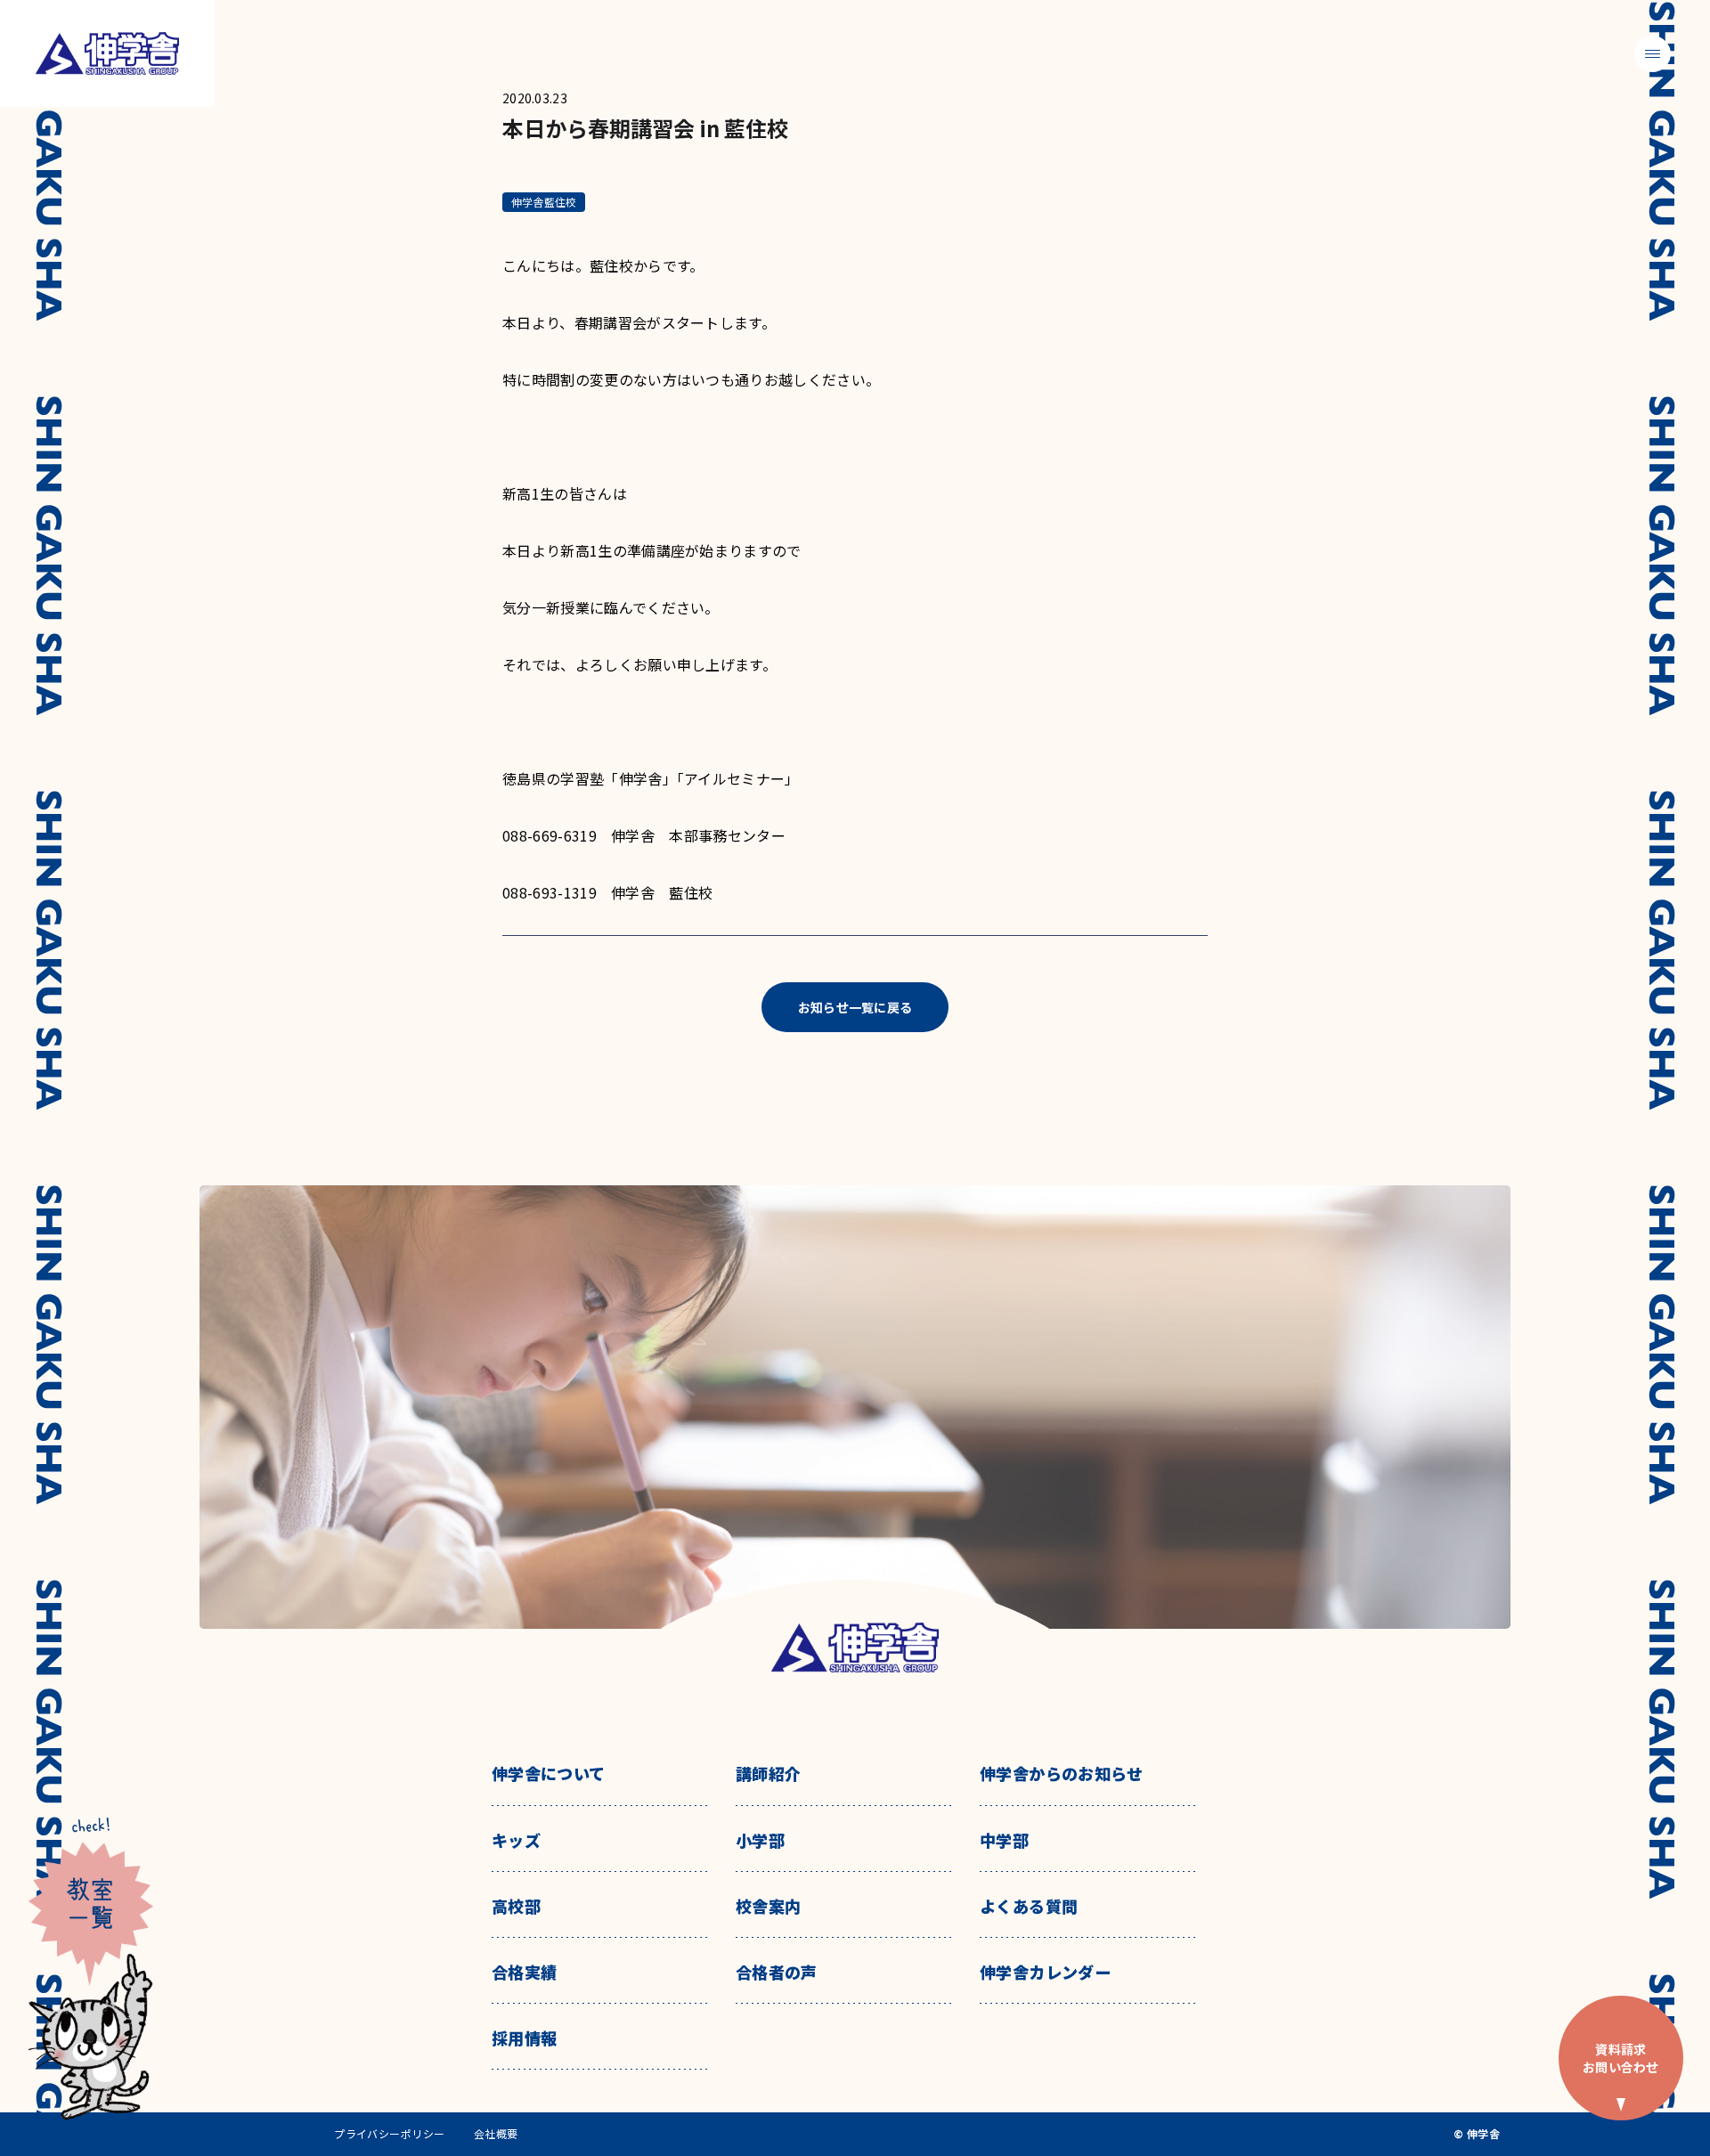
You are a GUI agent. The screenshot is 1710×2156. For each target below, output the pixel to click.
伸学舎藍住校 (544, 202)
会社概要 (496, 2134)
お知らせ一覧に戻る (855, 1007)
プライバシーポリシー (390, 2134)
